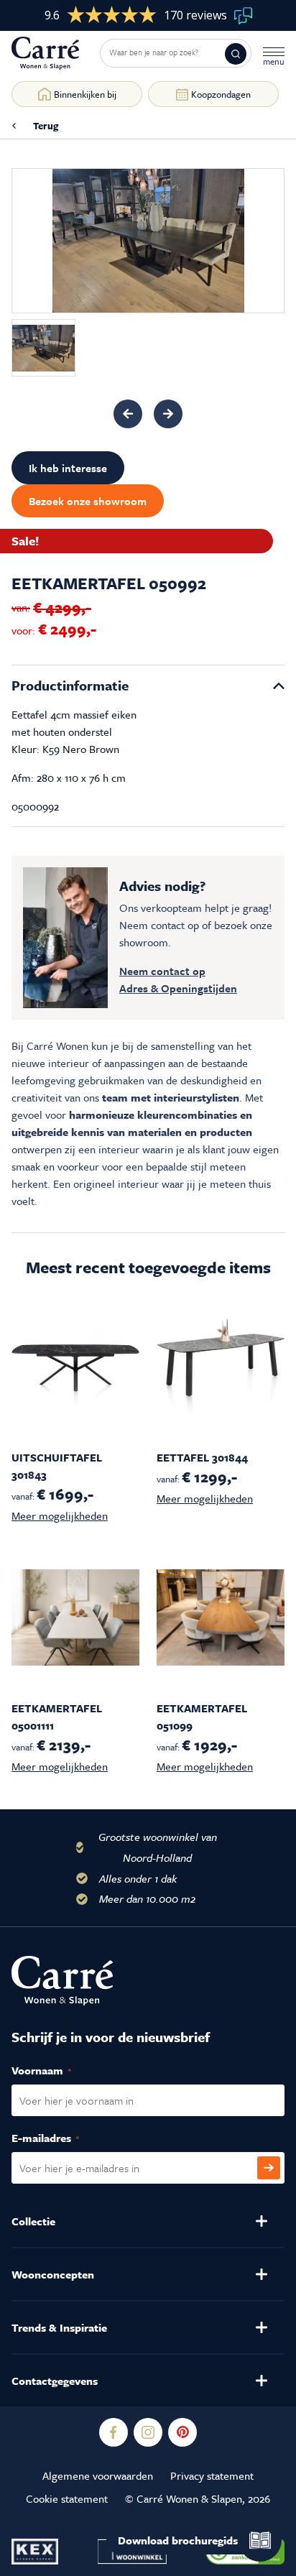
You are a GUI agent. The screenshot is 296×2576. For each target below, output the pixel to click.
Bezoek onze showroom (88, 501)
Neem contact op (162, 971)
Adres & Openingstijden (178, 988)
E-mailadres (61, 2138)
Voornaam (57, 2070)
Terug (46, 126)
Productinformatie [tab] (70, 685)
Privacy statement (212, 2475)
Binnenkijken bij (85, 94)
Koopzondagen (221, 94)
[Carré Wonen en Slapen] (56, 53)
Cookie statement (67, 2498)
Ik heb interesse (68, 468)
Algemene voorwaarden (98, 2475)
